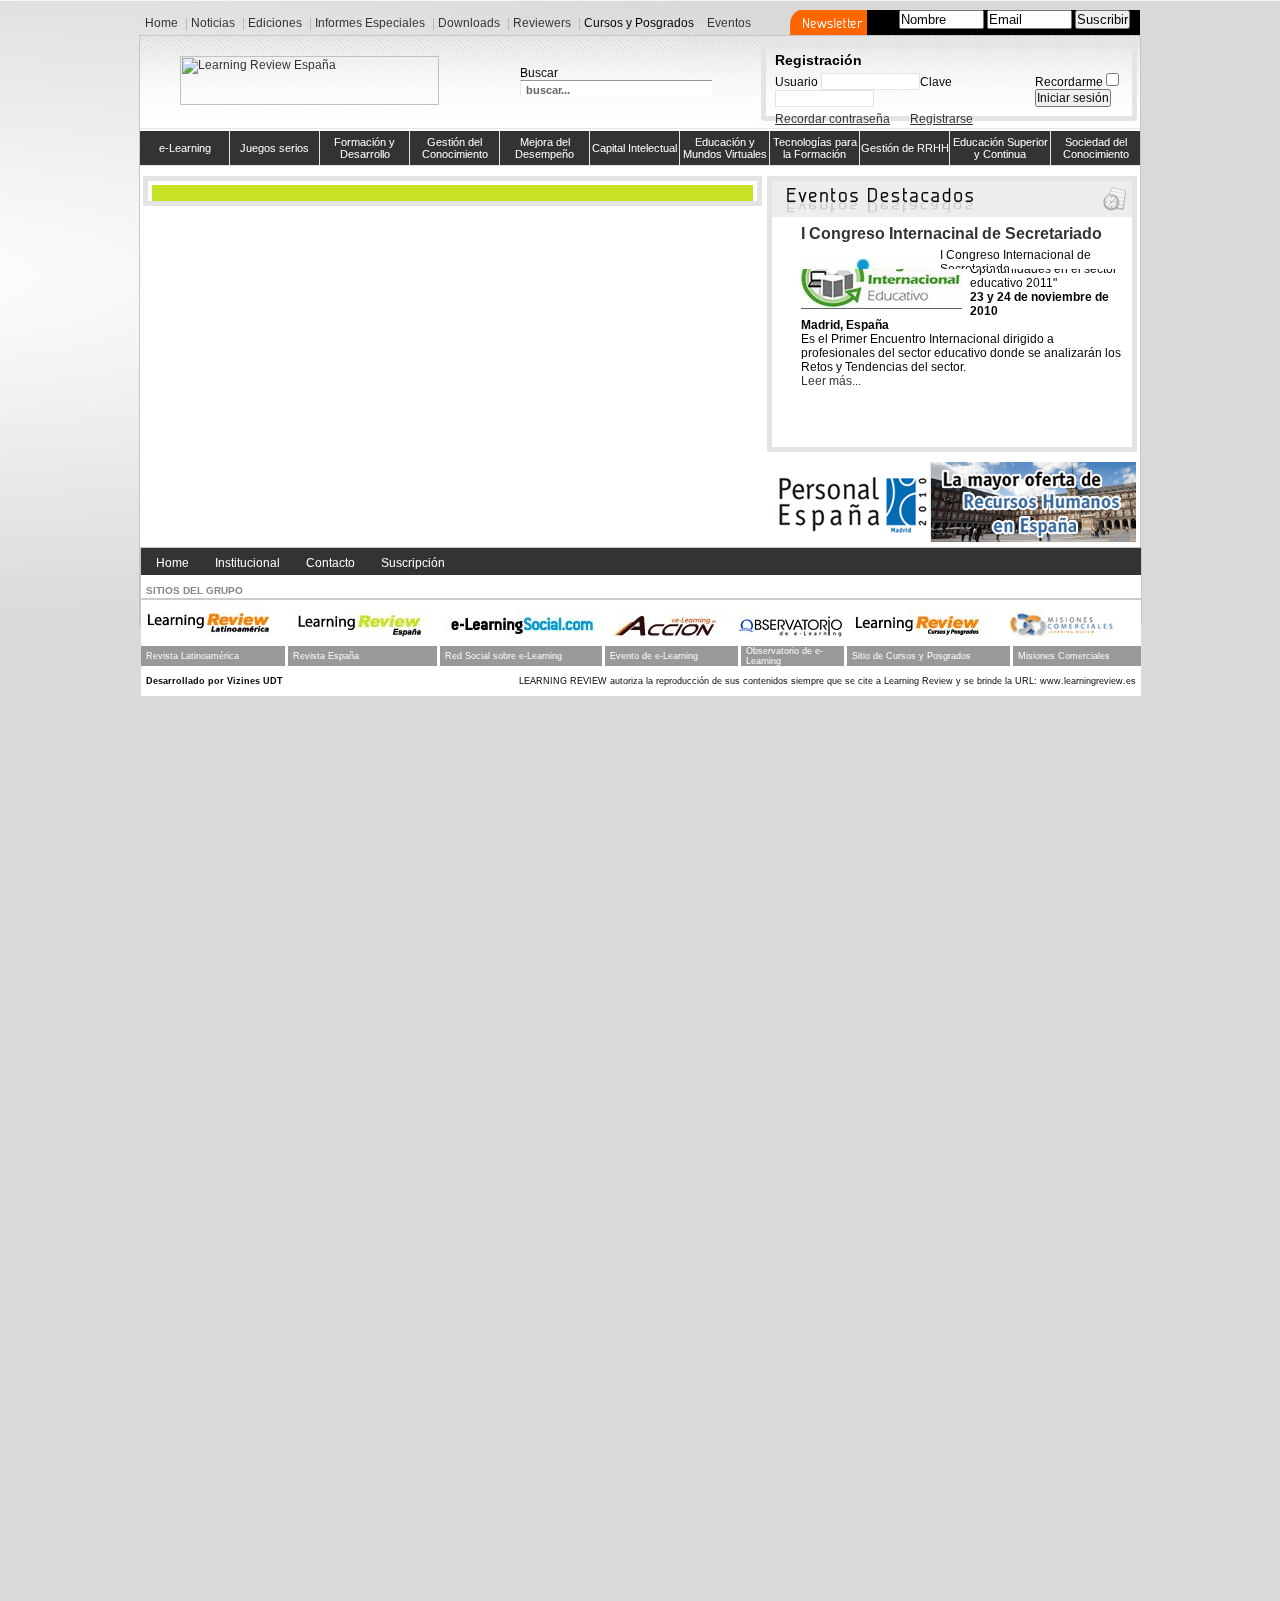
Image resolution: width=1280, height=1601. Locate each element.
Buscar (539, 73)
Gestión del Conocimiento (455, 148)
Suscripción (413, 563)
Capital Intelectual (634, 148)
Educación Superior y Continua (1000, 148)
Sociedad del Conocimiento (1096, 148)
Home (172, 563)
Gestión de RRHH (905, 148)
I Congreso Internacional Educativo (935, 233)
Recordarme (1069, 82)
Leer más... (831, 381)
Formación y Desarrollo (364, 148)
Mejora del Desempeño (544, 148)
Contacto (330, 563)
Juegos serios (274, 148)
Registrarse (941, 119)
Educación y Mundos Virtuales (725, 148)
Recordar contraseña (832, 119)
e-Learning (185, 148)
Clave (936, 82)
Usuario (796, 82)
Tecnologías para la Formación (815, 148)
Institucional (247, 563)
